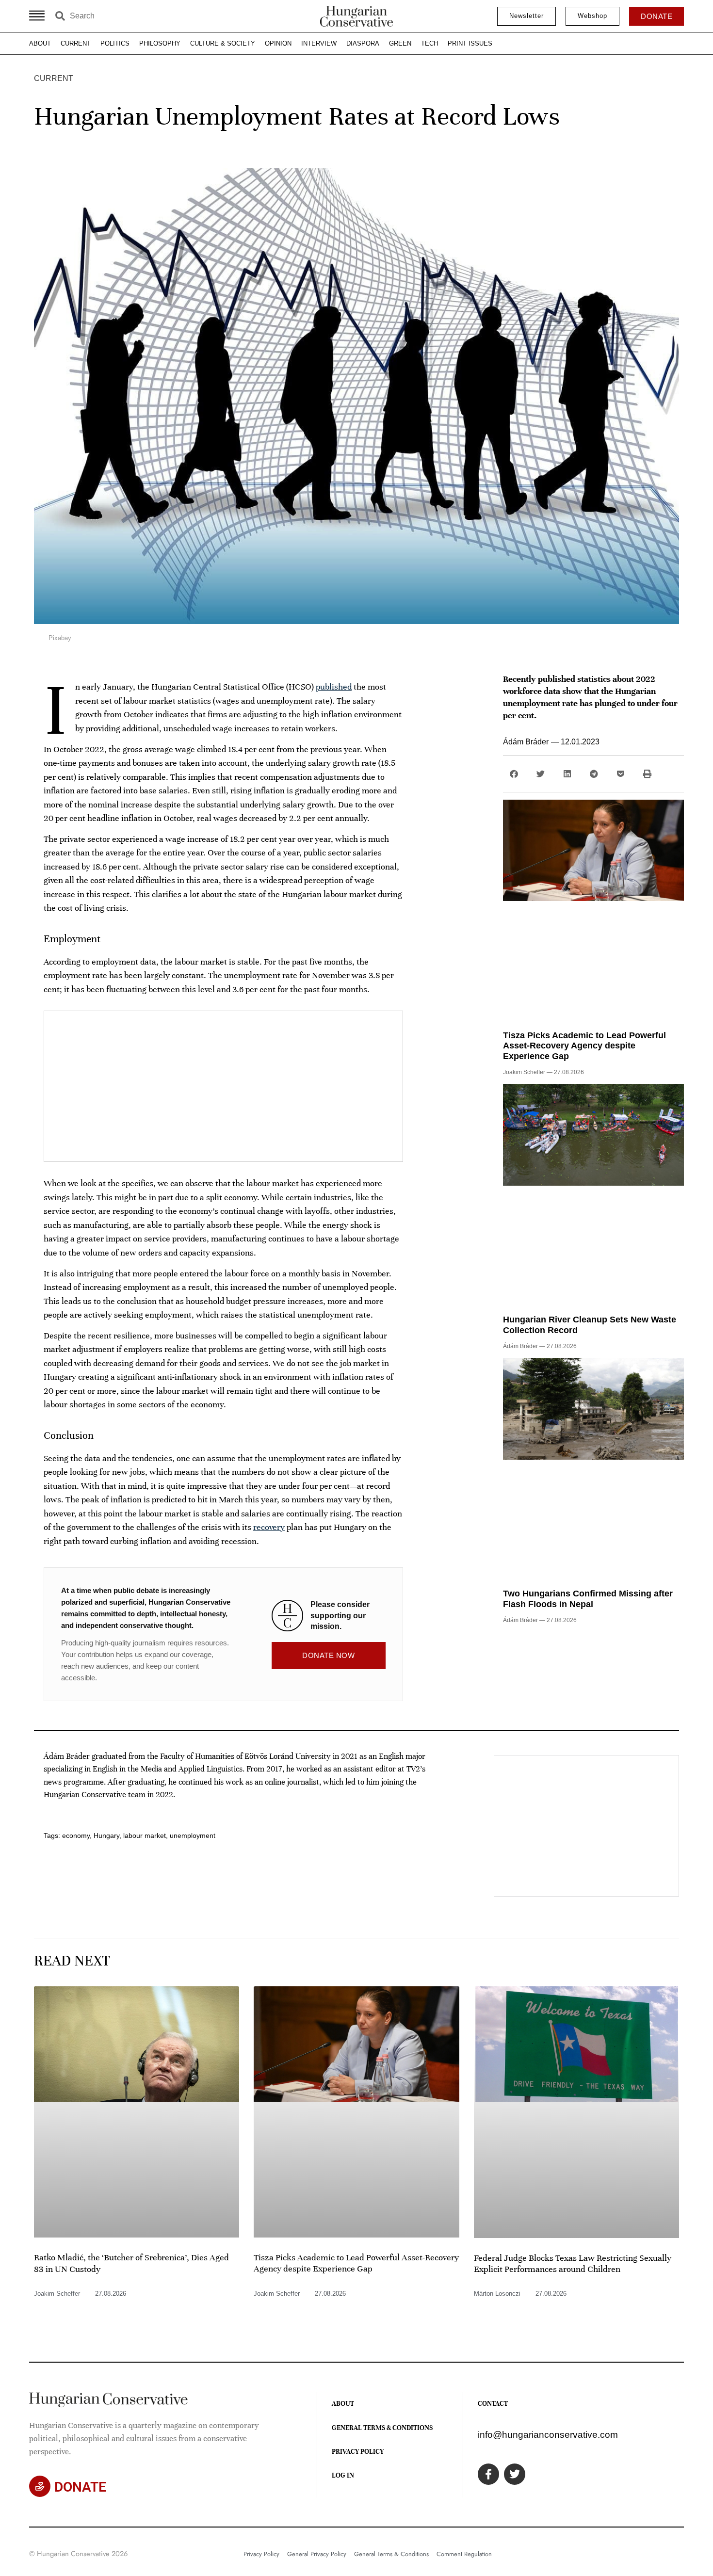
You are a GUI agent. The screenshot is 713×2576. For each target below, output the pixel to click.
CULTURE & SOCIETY (223, 43)
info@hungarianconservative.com (548, 2435)
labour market (145, 1835)
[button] (514, 774)
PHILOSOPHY (160, 43)
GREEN (400, 43)
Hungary (106, 1835)
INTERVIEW (319, 43)
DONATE (80, 2487)
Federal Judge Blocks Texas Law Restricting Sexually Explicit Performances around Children (573, 2263)
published (334, 687)
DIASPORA (363, 43)
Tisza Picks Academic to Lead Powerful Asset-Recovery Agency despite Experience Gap (584, 1046)
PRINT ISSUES (470, 43)
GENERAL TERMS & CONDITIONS (382, 2428)
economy (76, 1835)
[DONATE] (40, 2486)
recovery (269, 1527)
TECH (429, 43)
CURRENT (76, 43)
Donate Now (328, 1655)
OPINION (278, 43)
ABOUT (40, 43)
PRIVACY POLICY (358, 2452)
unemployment (193, 1835)
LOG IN (343, 2475)
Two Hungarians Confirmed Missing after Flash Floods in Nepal (588, 1599)
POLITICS (115, 43)
